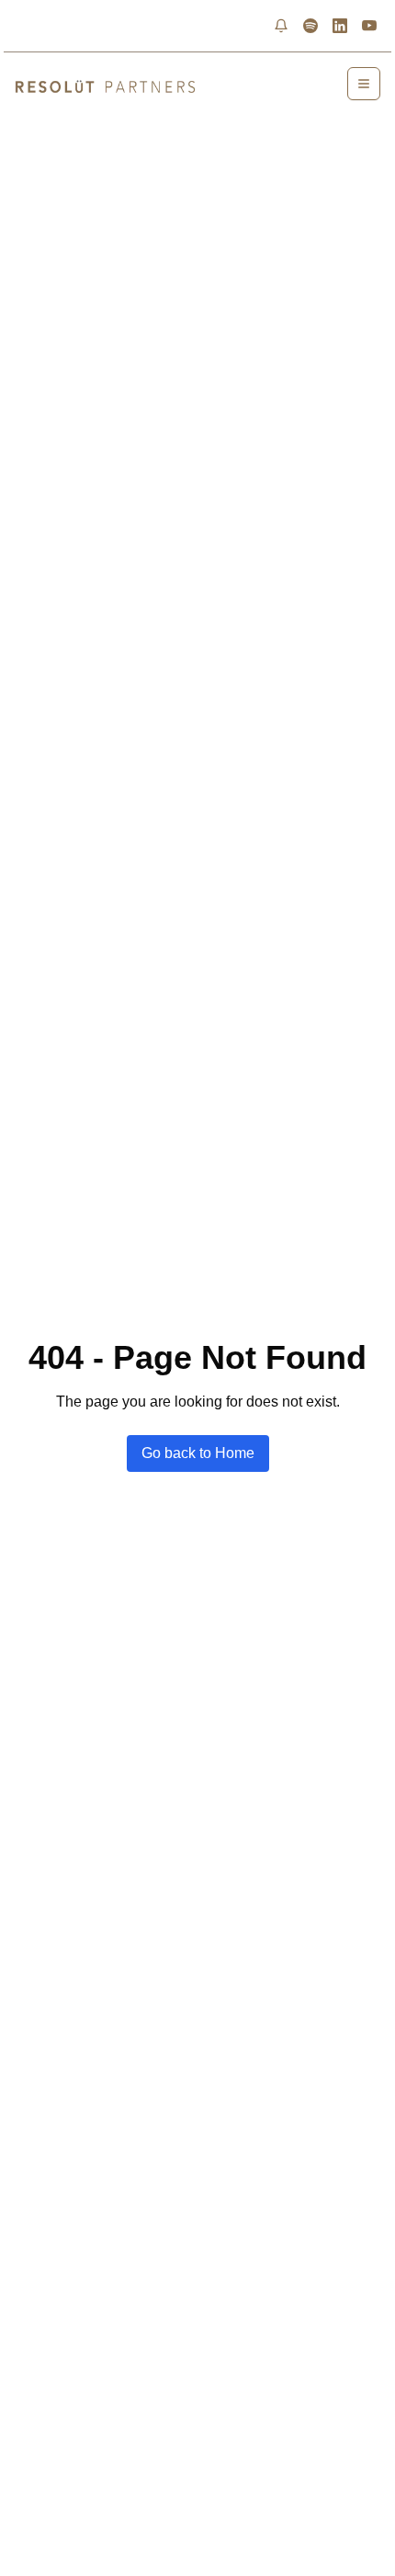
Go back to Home (198, 1453)
